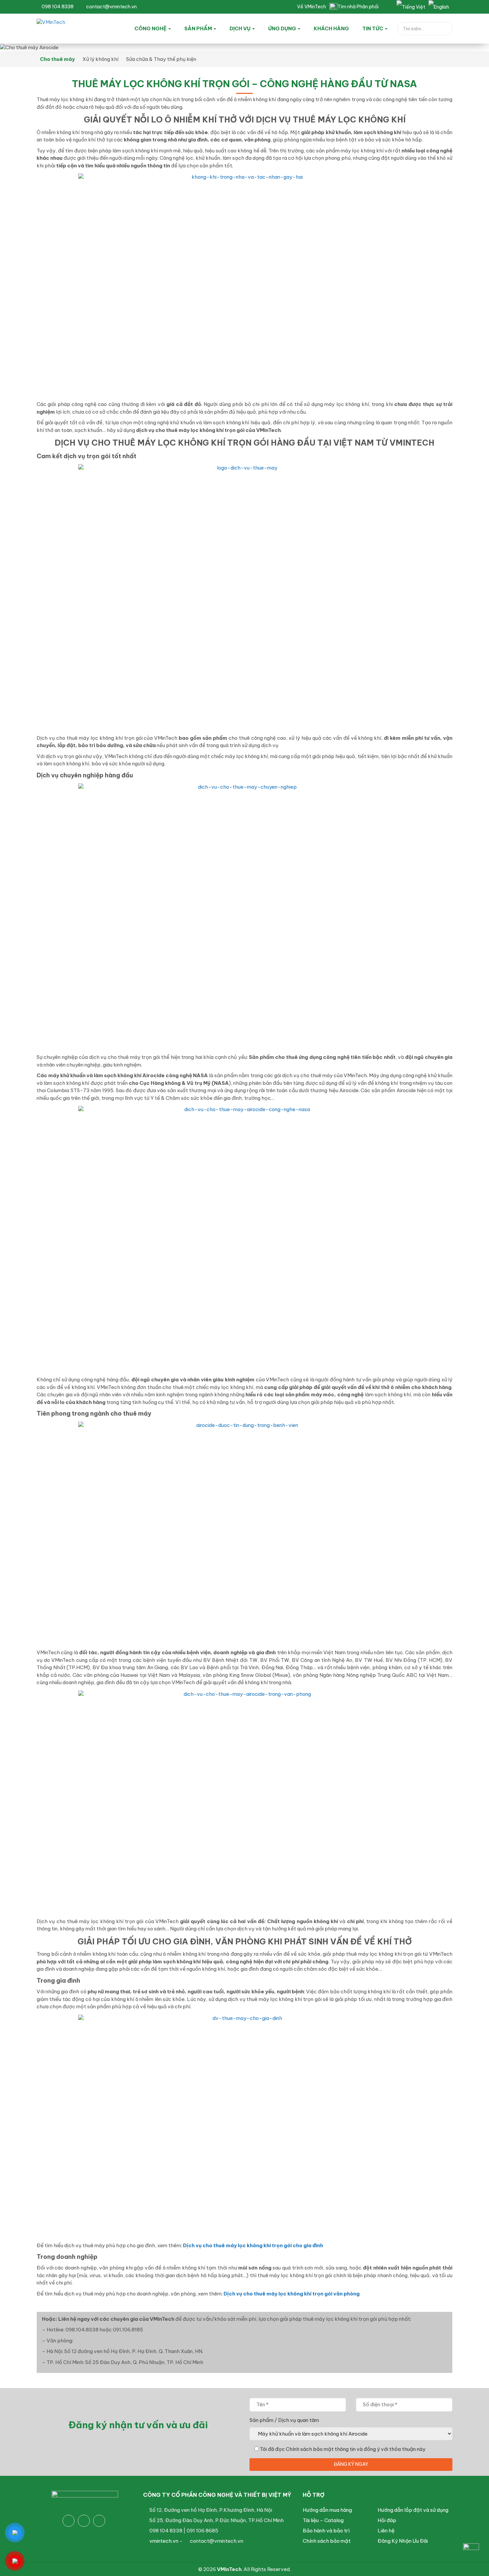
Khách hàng (331, 28)
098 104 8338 (57, 7)
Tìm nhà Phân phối (358, 7)
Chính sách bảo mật (327, 2541)
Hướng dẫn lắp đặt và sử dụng (413, 2510)
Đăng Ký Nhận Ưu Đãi (403, 2541)
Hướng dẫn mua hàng (327, 2510)
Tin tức (373, 28)
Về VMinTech (312, 7)
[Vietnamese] (411, 7)
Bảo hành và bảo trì (326, 2531)
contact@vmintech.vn (111, 7)
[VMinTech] (67, 27)
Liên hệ (386, 2531)
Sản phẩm (199, 28)
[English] (439, 7)
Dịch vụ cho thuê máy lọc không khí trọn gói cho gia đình (253, 2245)
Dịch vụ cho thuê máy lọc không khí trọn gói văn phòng (292, 2294)
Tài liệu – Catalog (323, 2520)
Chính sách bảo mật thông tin (321, 2449)
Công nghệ (151, 28)
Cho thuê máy (57, 59)
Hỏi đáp (387, 2520)
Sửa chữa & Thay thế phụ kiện (161, 59)
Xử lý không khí (100, 59)
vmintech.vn (164, 2541)
